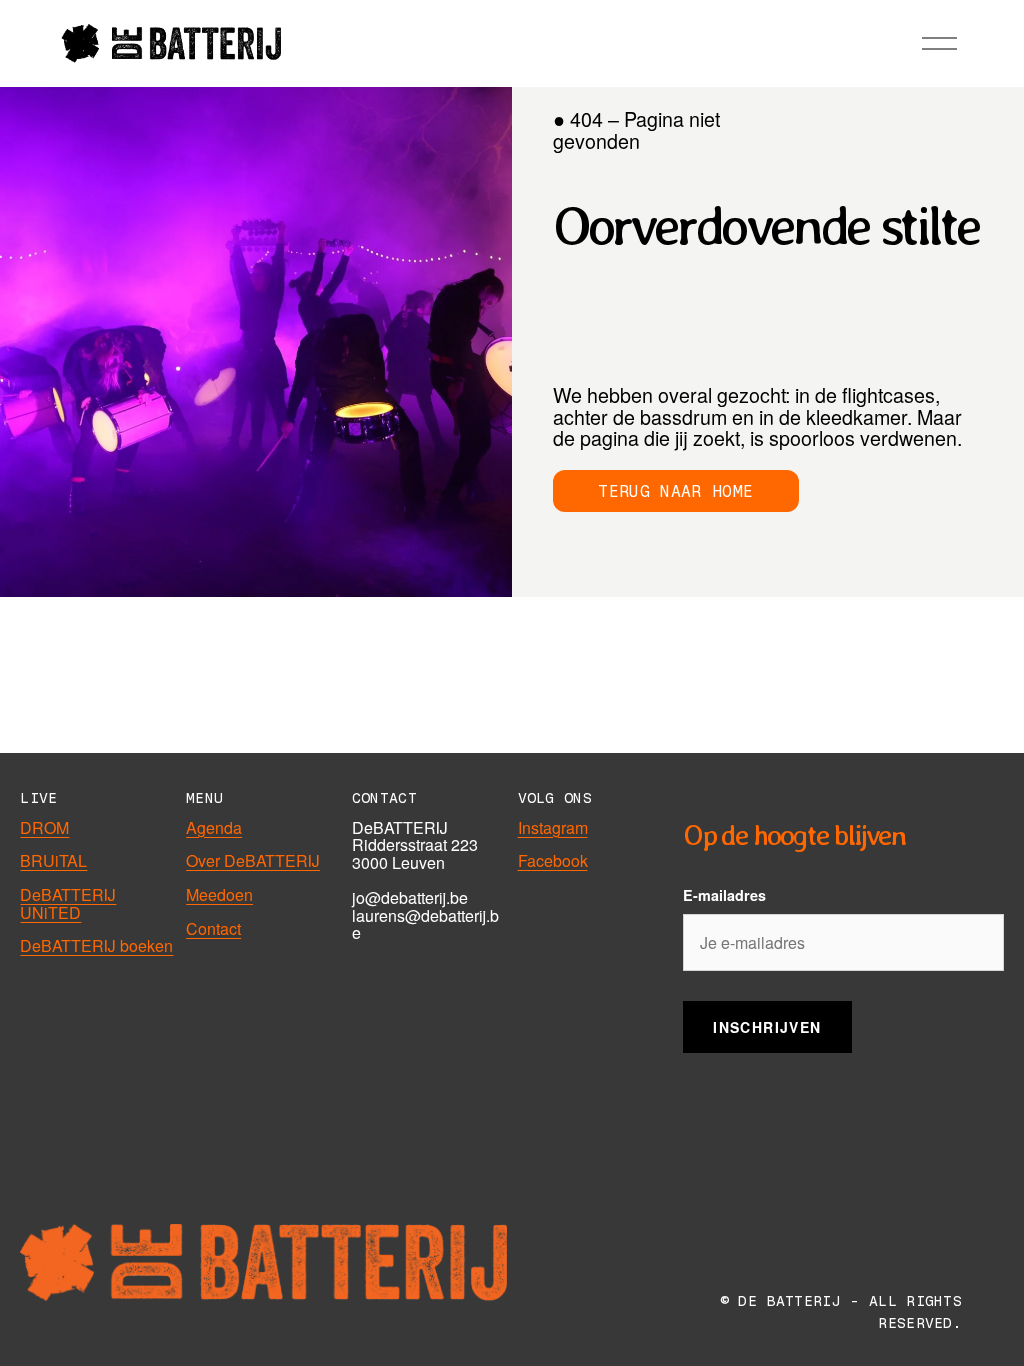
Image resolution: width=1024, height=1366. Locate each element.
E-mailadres (724, 895)
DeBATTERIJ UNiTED (68, 903)
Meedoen (219, 895)
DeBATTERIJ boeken (96, 946)
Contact (213, 929)
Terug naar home (675, 491)
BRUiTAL (53, 861)
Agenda (214, 828)
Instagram (553, 828)
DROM (44, 828)
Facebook (553, 861)
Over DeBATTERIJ (253, 861)
